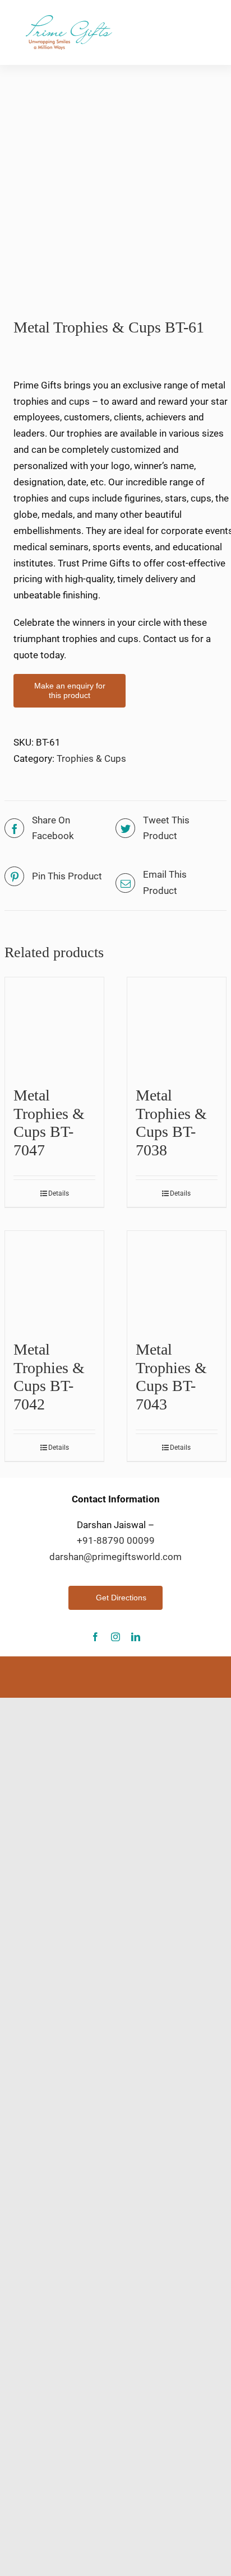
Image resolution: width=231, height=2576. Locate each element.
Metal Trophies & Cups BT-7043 (171, 1376)
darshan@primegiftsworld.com (115, 1557)
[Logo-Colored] (69, 20)
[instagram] (115, 1637)
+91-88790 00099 (116, 1540)
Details (59, 1193)
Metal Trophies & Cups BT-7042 (49, 1376)
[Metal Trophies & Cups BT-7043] (177, 1280)
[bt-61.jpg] (115, 180)
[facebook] (95, 1637)
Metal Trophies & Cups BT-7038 (171, 1122)
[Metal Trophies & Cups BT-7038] (177, 1027)
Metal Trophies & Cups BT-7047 (49, 1122)
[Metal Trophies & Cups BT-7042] (54, 1280)
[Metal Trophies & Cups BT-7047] (54, 1027)
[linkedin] (136, 1637)
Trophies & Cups (91, 758)
